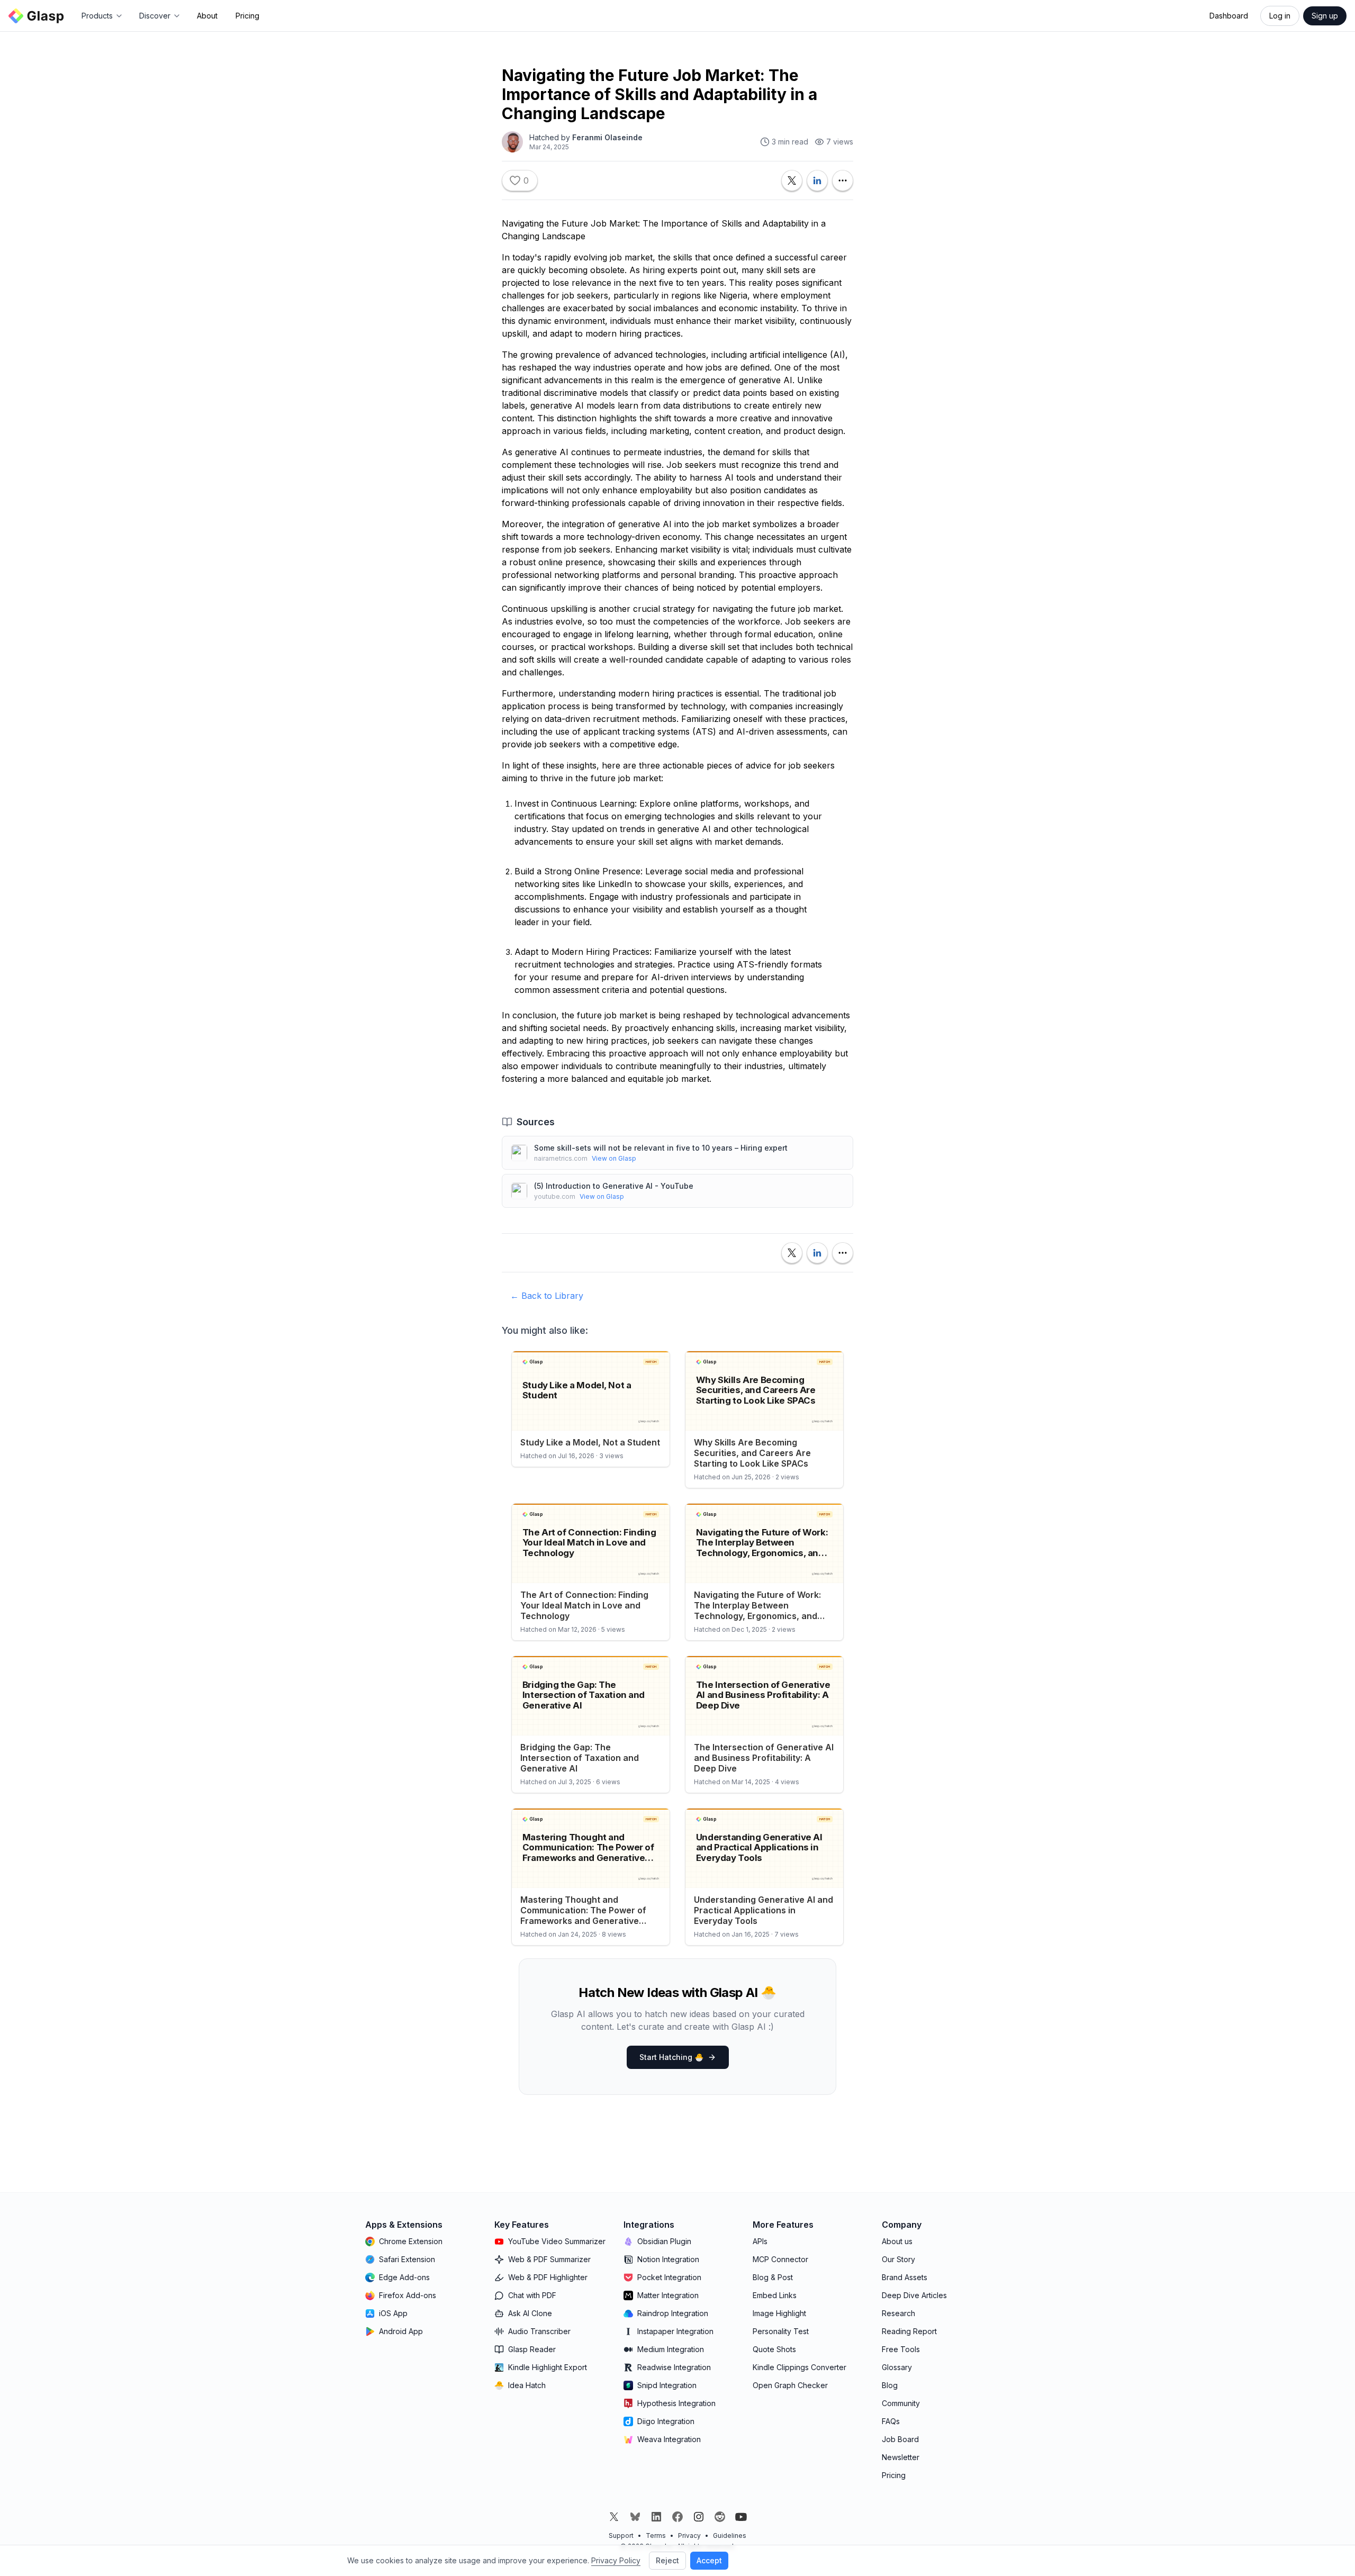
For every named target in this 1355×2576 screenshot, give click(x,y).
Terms (656, 2536)
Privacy (689, 2536)
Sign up (1325, 16)
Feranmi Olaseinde (607, 137)
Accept (709, 2560)
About (207, 16)
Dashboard (1229, 16)
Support (621, 2536)
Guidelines (730, 2536)
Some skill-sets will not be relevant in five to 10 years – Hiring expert (661, 1148)
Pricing (247, 16)
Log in (1280, 16)
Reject (667, 2560)
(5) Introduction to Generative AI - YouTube (614, 1186)
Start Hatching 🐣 (671, 2057)
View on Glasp (614, 1158)
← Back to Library (547, 1296)
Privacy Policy (616, 2560)
